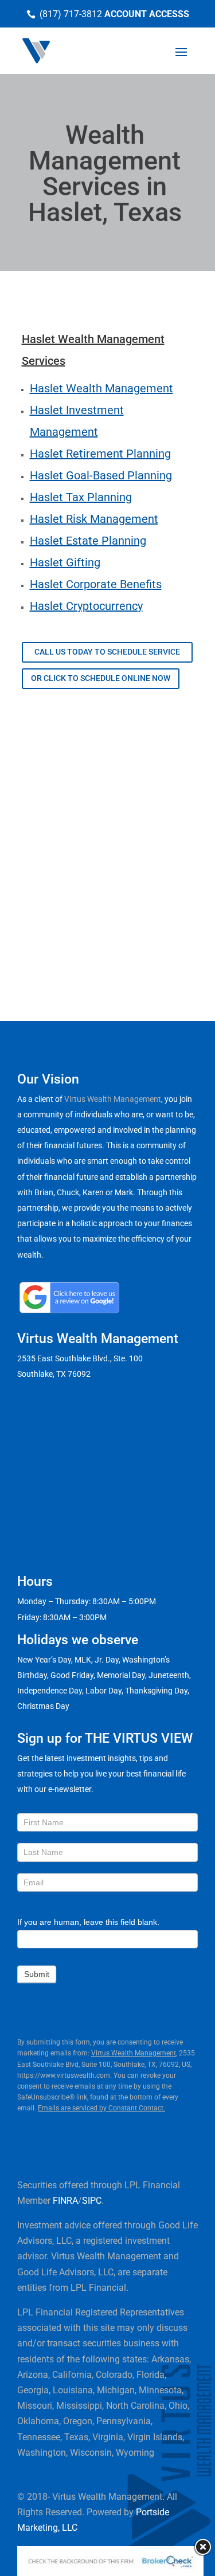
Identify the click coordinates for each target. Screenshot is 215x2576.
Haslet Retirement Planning (100, 454)
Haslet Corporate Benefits (96, 584)
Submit (37, 1974)
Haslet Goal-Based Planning (101, 475)
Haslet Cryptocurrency (86, 606)
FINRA (65, 2201)
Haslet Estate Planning (88, 541)
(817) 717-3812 (71, 14)
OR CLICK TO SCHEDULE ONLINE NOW (101, 678)
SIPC (92, 2201)
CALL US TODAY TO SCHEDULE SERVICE (107, 652)
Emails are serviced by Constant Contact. (101, 2108)
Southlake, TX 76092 (54, 1374)
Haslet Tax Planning (81, 497)
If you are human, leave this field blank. (88, 1922)
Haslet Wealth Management (101, 388)
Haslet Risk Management (94, 519)
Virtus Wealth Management (113, 1099)
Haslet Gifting (65, 562)
